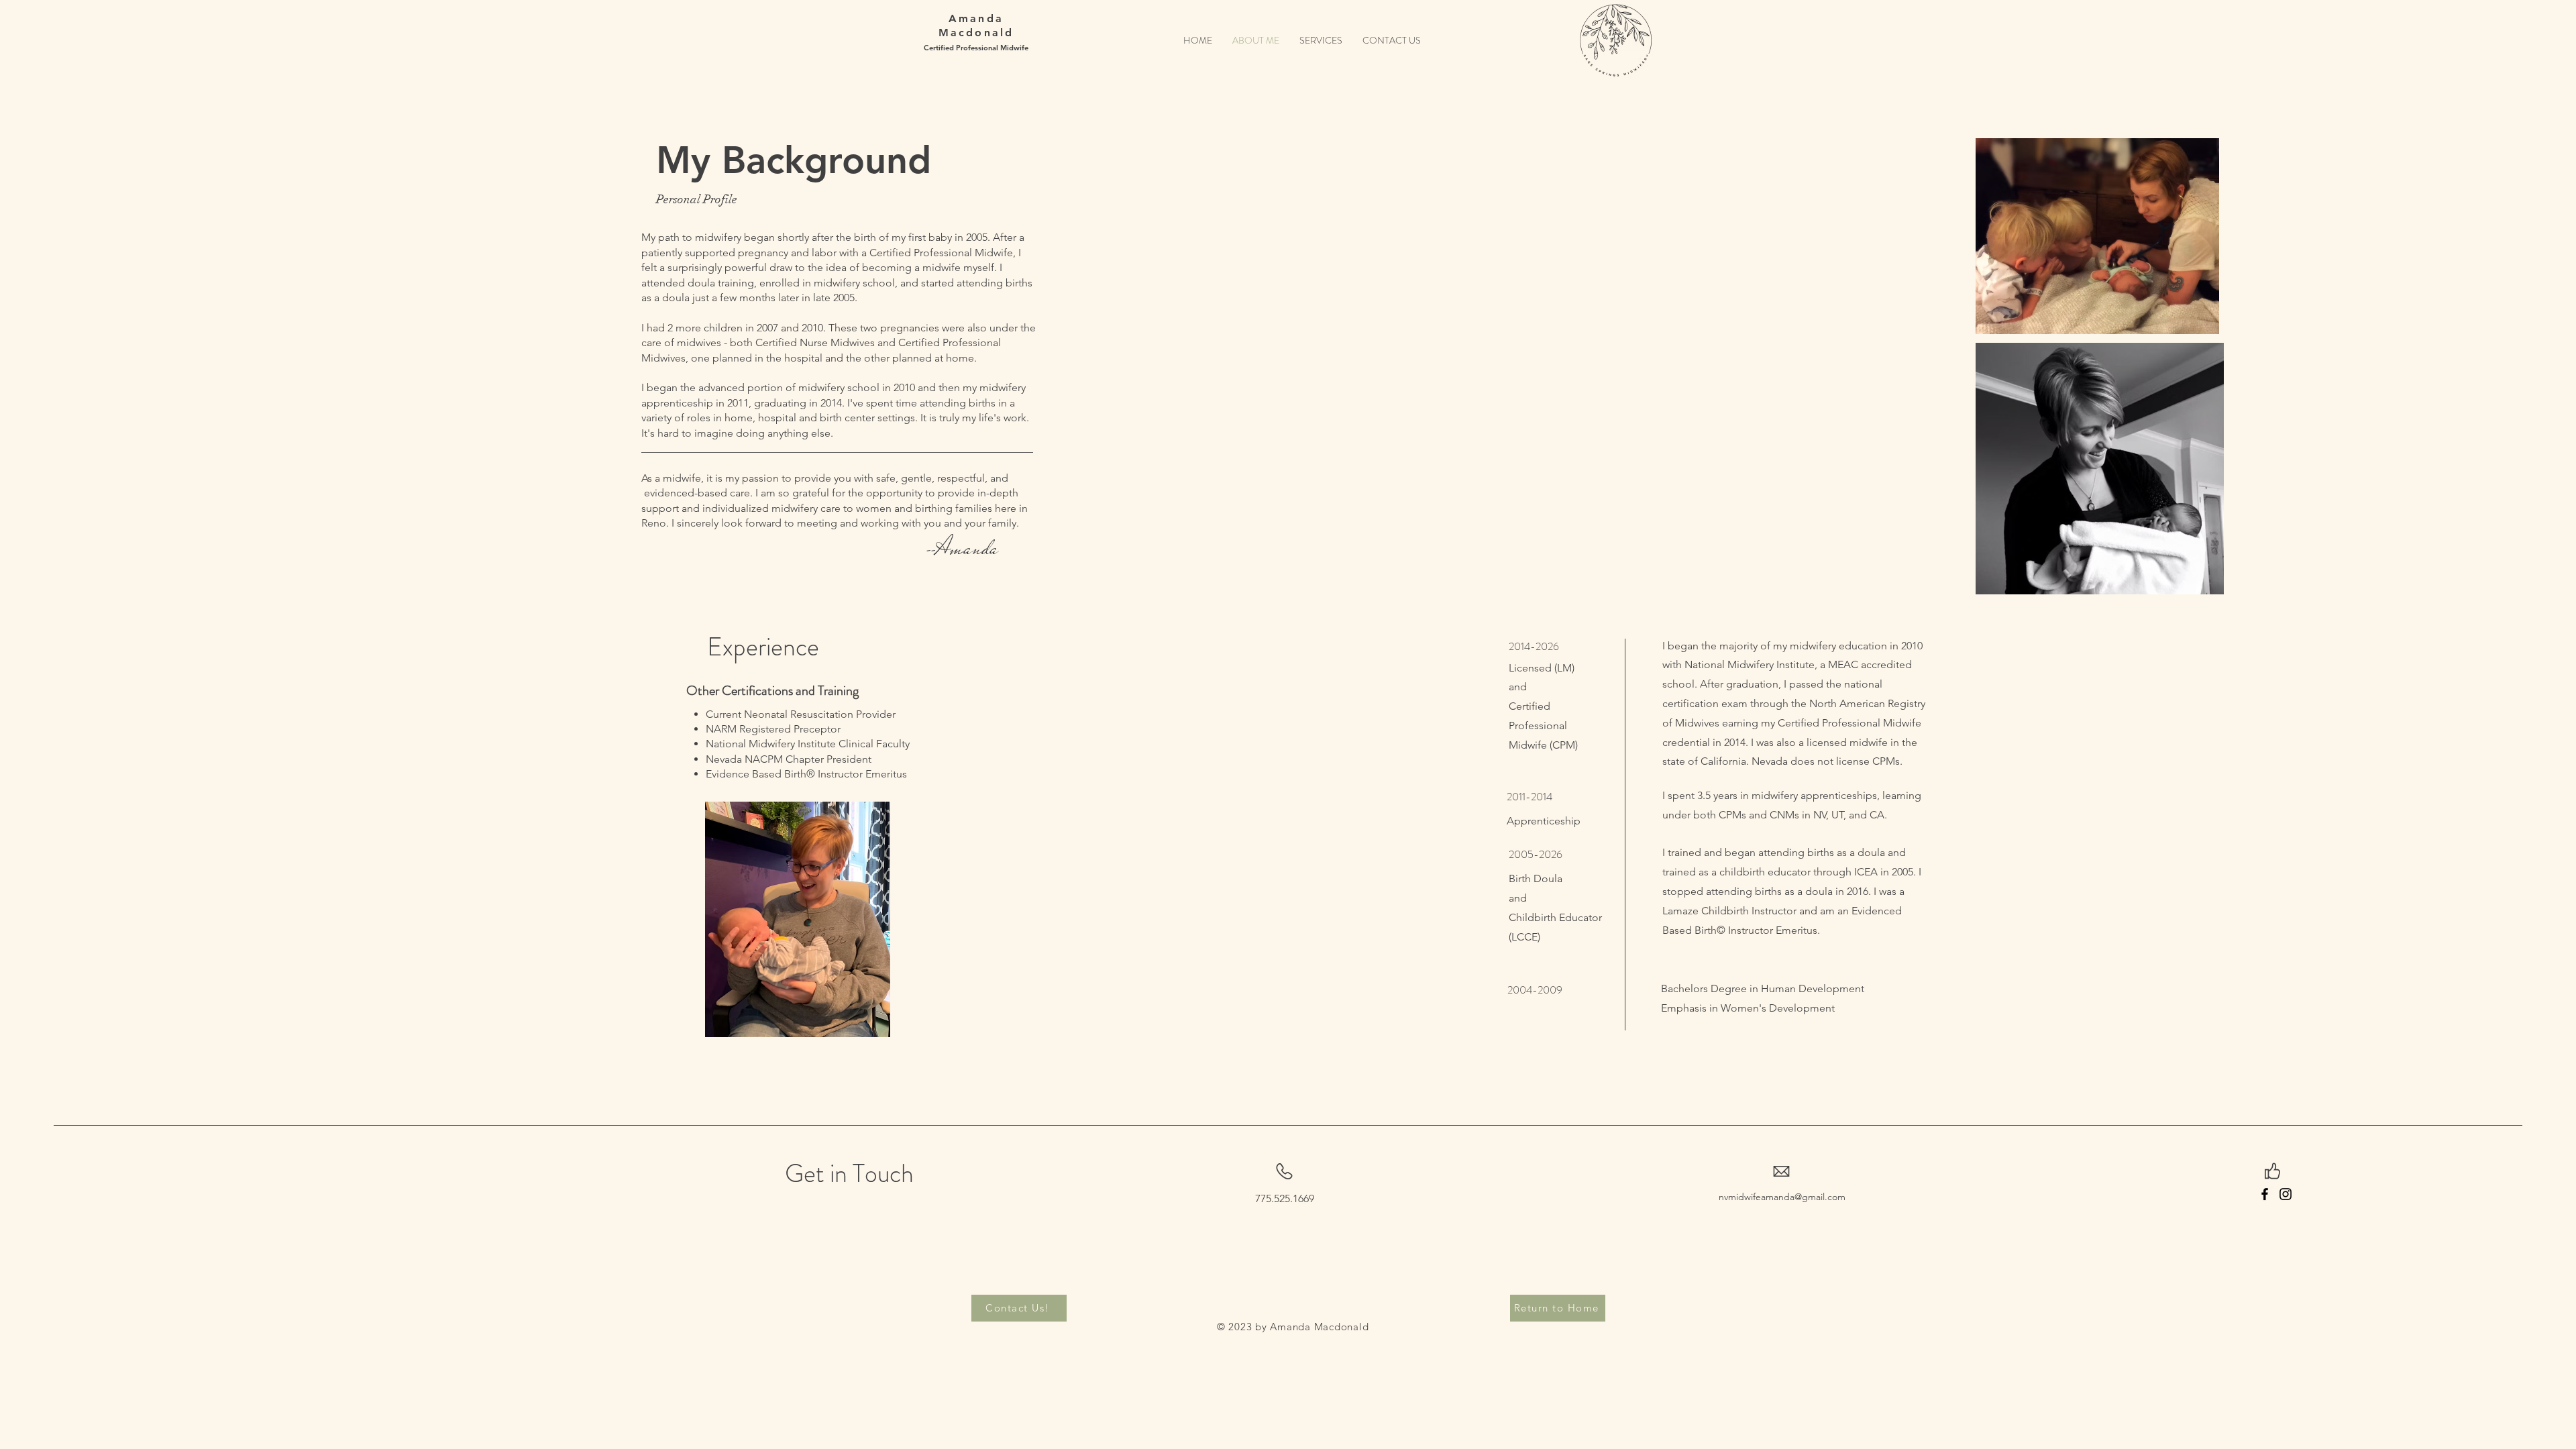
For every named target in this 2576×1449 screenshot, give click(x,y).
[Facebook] (2265, 1194)
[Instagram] (2286, 1194)
